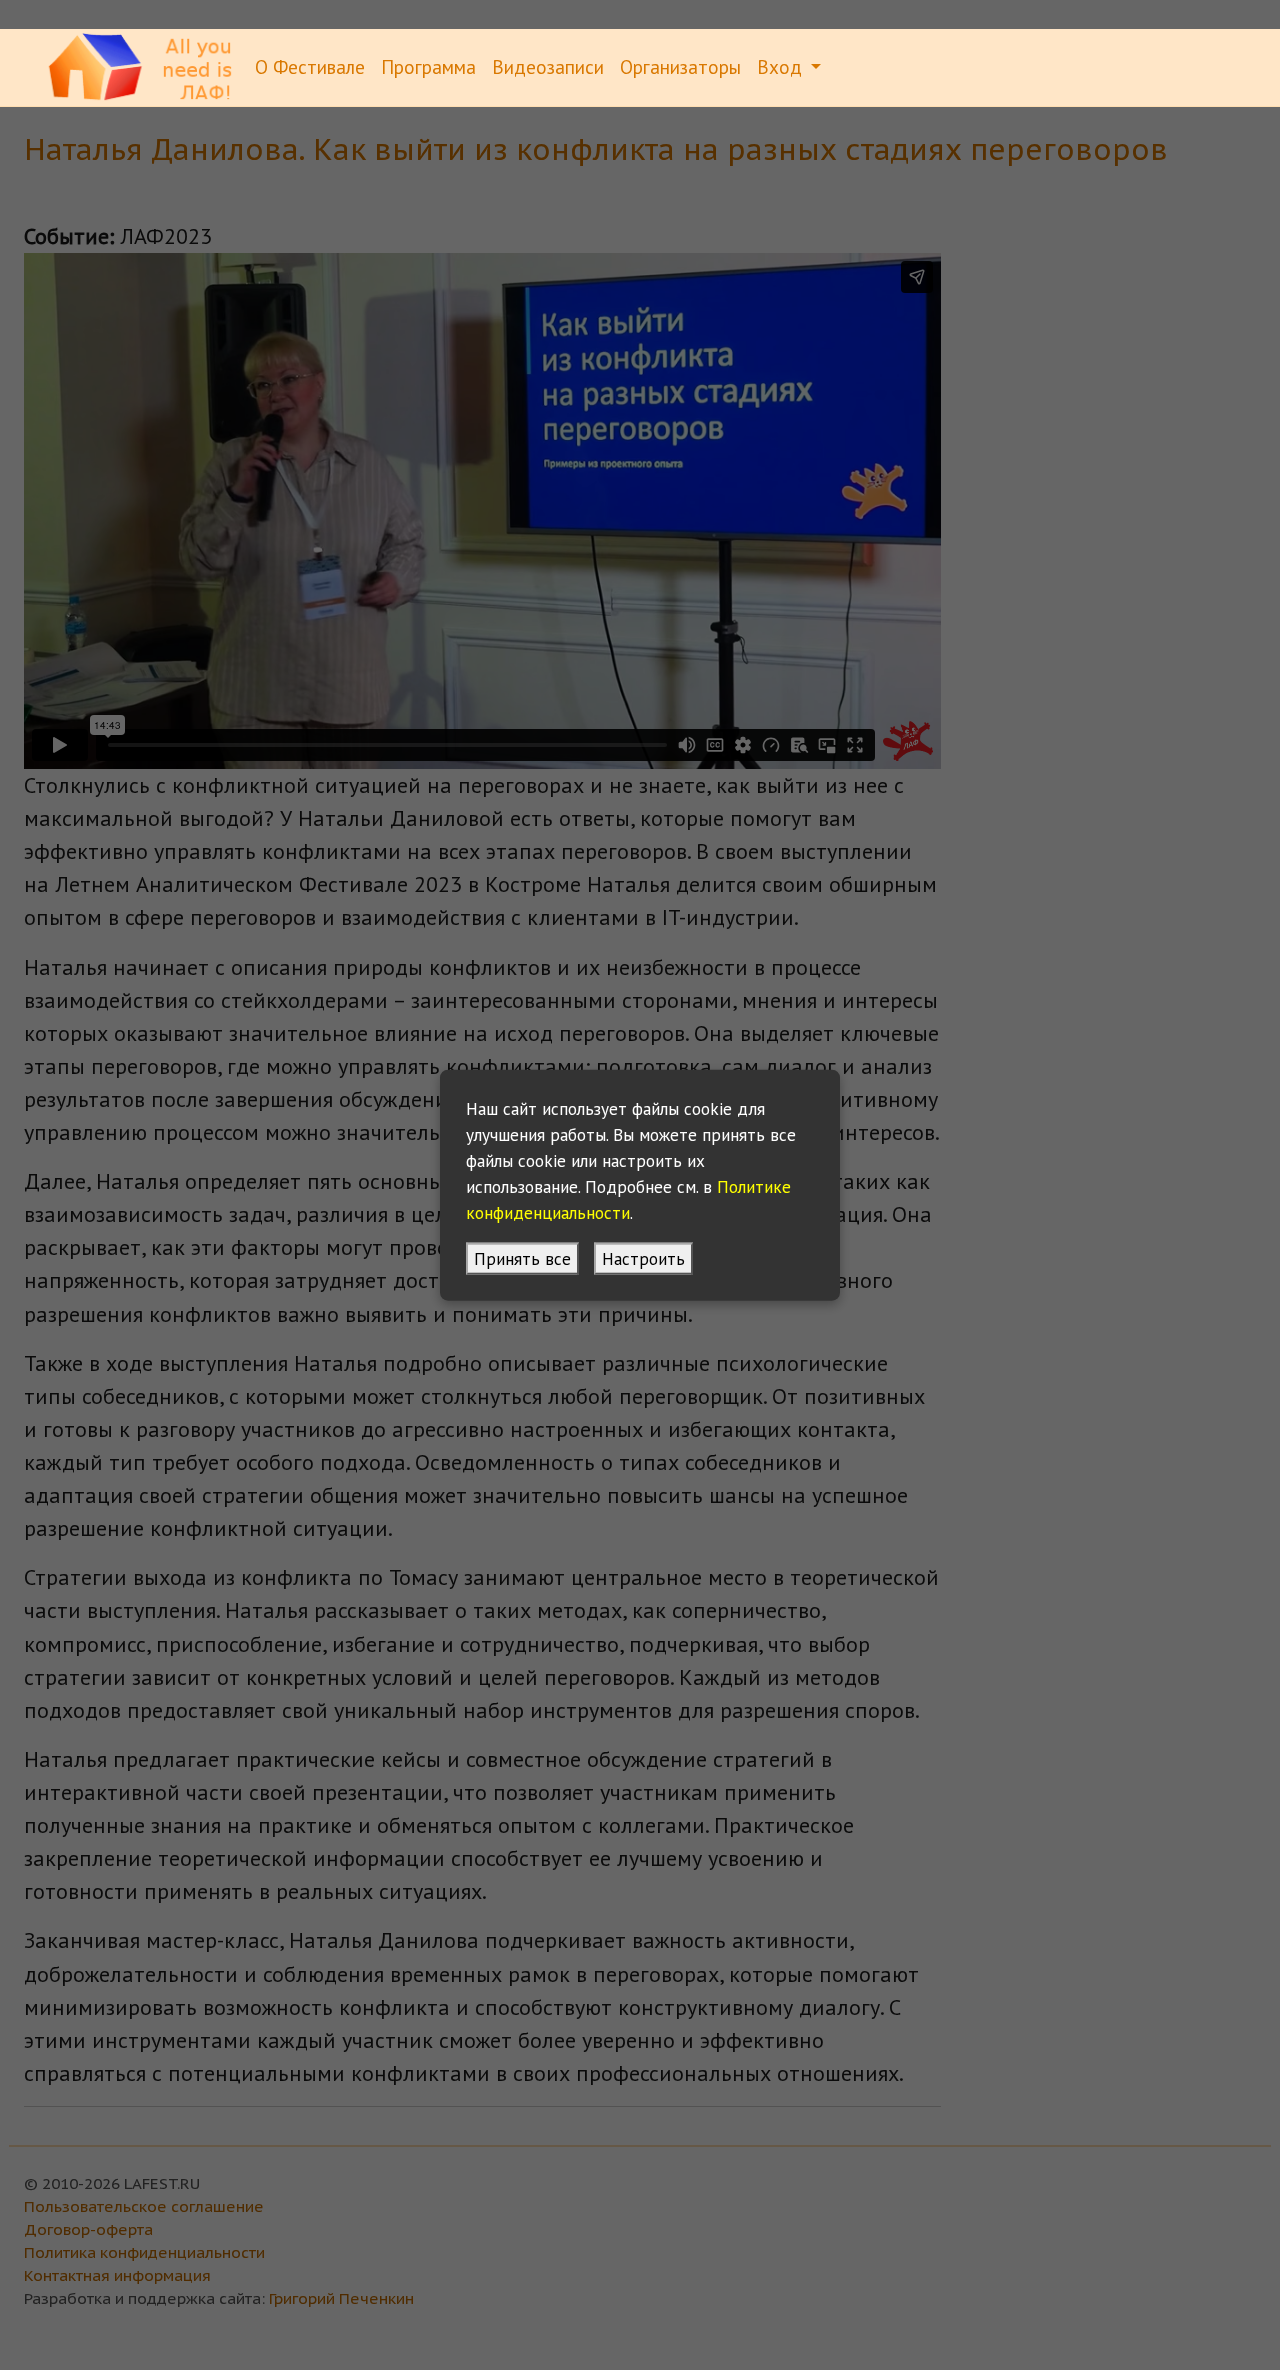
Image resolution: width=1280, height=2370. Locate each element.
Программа (428, 66)
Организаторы (680, 66)
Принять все (522, 1257)
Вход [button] (782, 66)
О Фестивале (310, 66)
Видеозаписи (548, 66)
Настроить (643, 1257)
